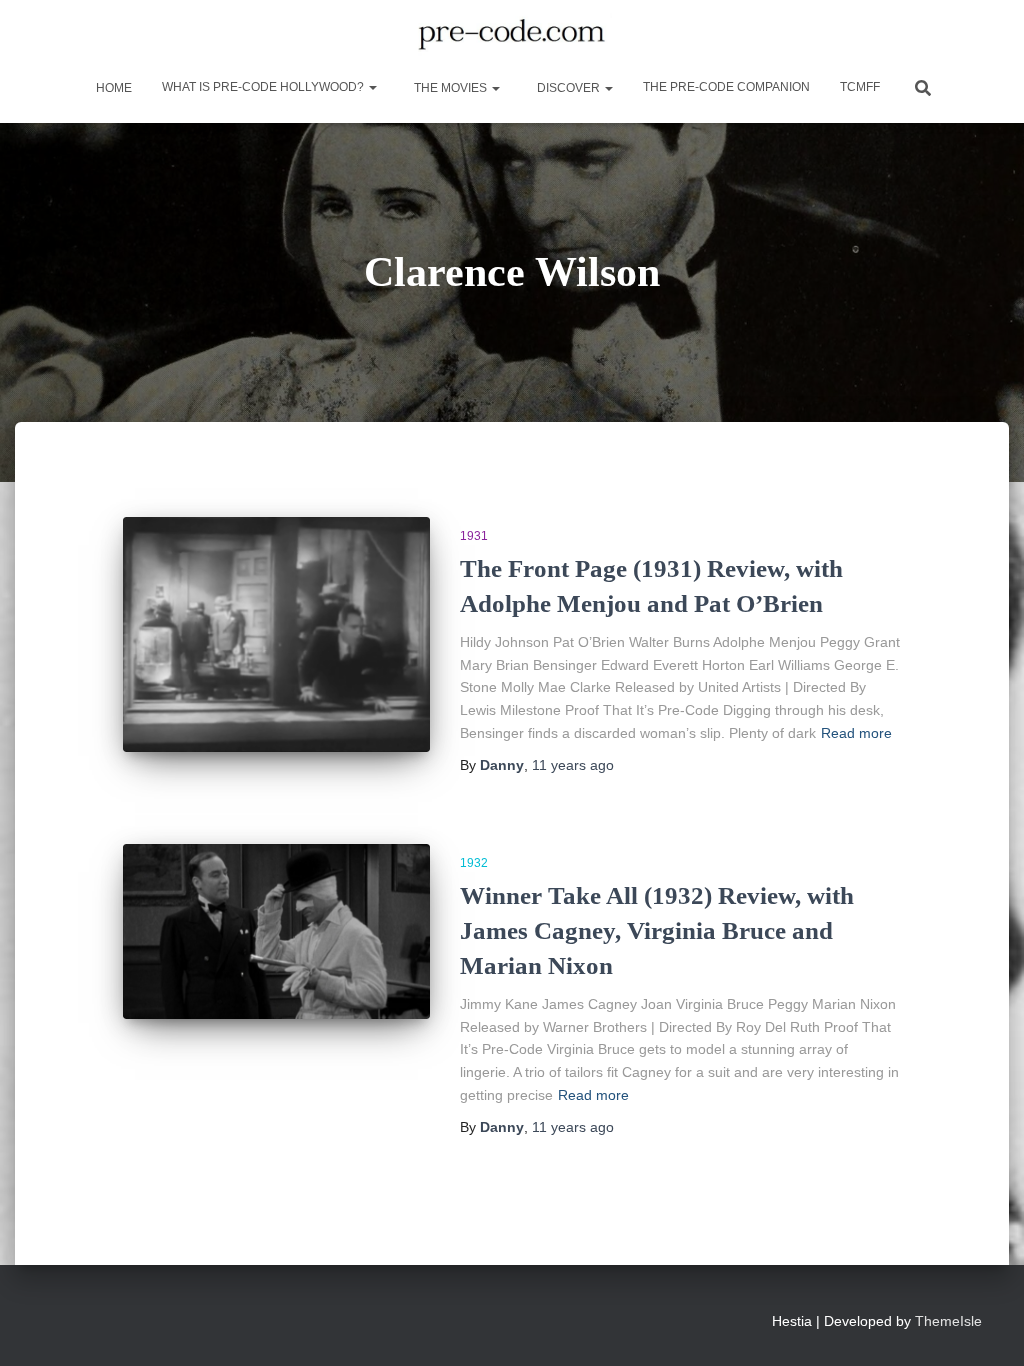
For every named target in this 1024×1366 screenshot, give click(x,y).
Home (112, 88)
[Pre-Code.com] (511, 35)
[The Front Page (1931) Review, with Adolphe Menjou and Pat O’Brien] (276, 634)
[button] (372, 87)
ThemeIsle (948, 1321)
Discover (568, 88)
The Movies (450, 88)
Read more (856, 733)
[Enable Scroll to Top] (984, 1326)
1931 (474, 536)
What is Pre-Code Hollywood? (264, 87)
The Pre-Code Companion (726, 87)
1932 (474, 863)
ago (573, 765)
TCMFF (860, 87)
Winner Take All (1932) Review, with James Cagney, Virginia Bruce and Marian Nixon (657, 930)
